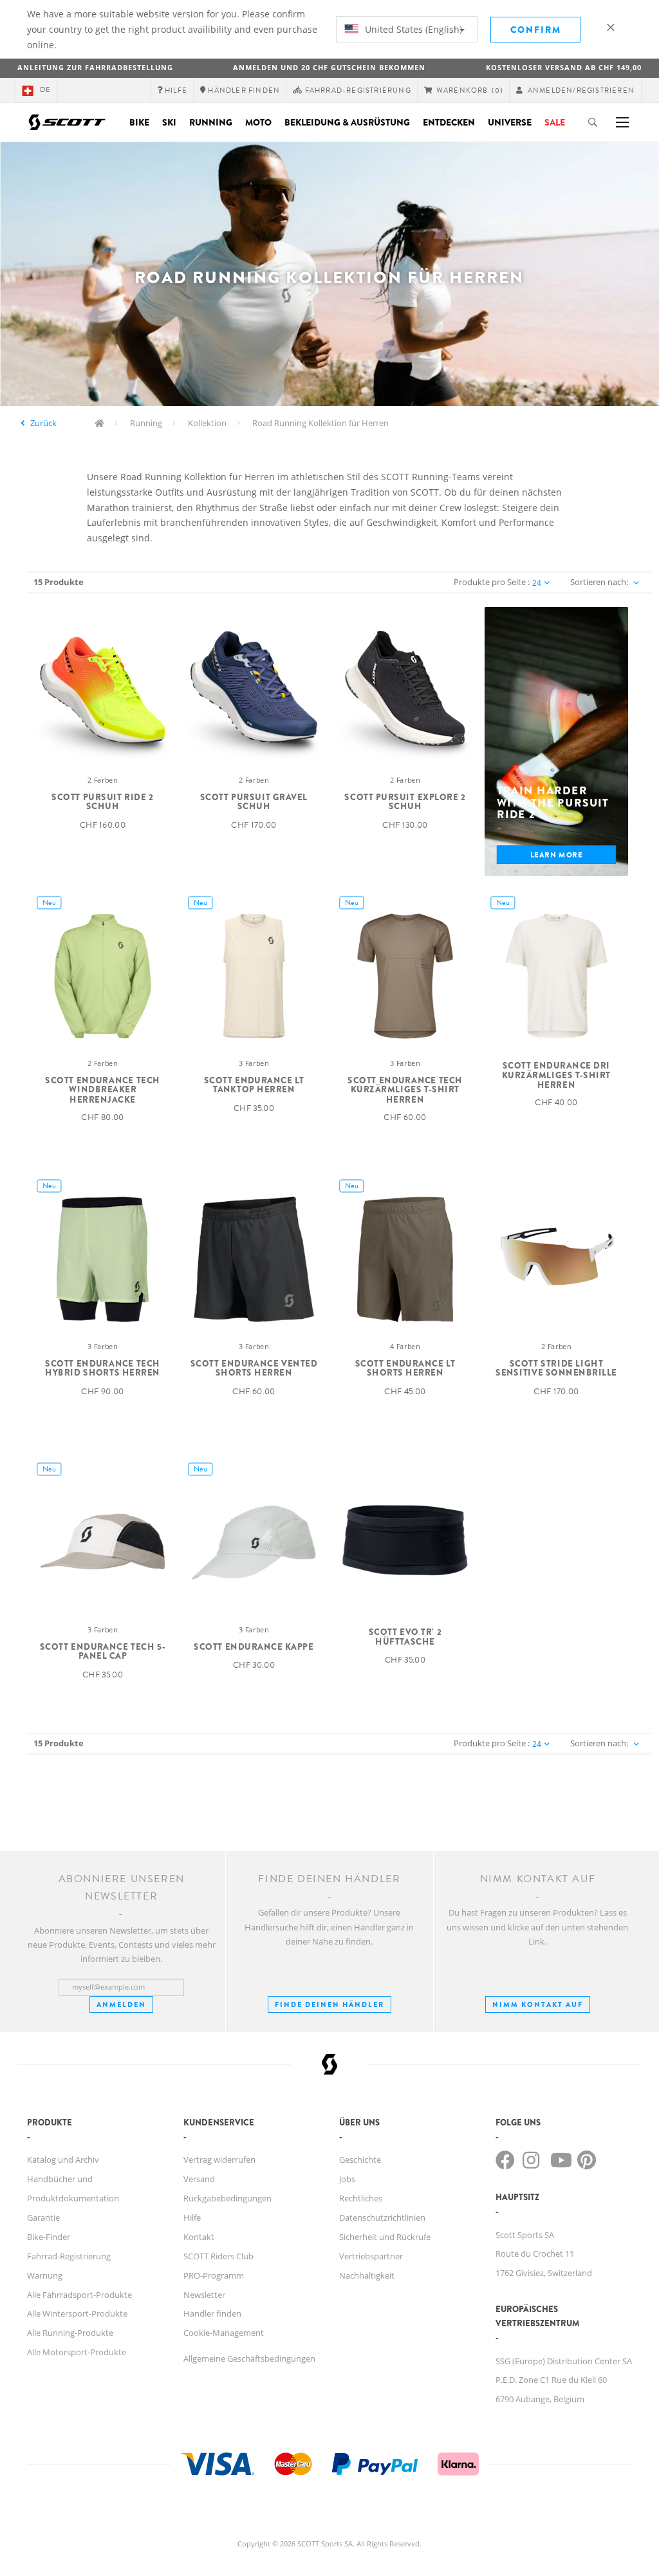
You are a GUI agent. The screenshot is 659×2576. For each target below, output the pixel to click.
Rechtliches (361, 2198)
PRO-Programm (214, 2275)
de (45, 90)
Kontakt (199, 2237)
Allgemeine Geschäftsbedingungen (249, 2358)
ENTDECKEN (449, 122)
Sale (555, 122)
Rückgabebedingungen (227, 2198)
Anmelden (121, 2004)
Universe (510, 122)
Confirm (536, 30)
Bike (139, 122)
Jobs (347, 2179)
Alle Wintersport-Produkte (77, 2313)
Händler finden (212, 2313)
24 (537, 583)
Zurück (43, 423)
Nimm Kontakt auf (538, 2004)
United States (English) (412, 29)
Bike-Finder (49, 2237)
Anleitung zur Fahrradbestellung (95, 67)
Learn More (557, 854)
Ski (169, 122)
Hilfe (192, 2217)
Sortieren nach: (599, 582)
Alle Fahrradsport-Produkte (79, 2295)
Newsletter (204, 2295)
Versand (199, 2179)
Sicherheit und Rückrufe (385, 2237)
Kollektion (207, 423)
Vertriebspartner (371, 2256)
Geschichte (360, 2160)
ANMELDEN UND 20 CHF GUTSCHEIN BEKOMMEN (329, 67)
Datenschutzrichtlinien (382, 2217)
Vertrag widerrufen (219, 2160)
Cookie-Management (224, 2333)
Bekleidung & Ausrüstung (347, 122)
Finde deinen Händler (329, 2004)
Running (211, 122)
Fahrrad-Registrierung (69, 2256)
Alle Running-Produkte (70, 2333)
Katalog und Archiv (63, 2160)
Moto (258, 122)
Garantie (43, 2217)
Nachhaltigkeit (367, 2275)
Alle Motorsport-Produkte (77, 2352)
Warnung (45, 2275)
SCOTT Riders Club (218, 2256)
